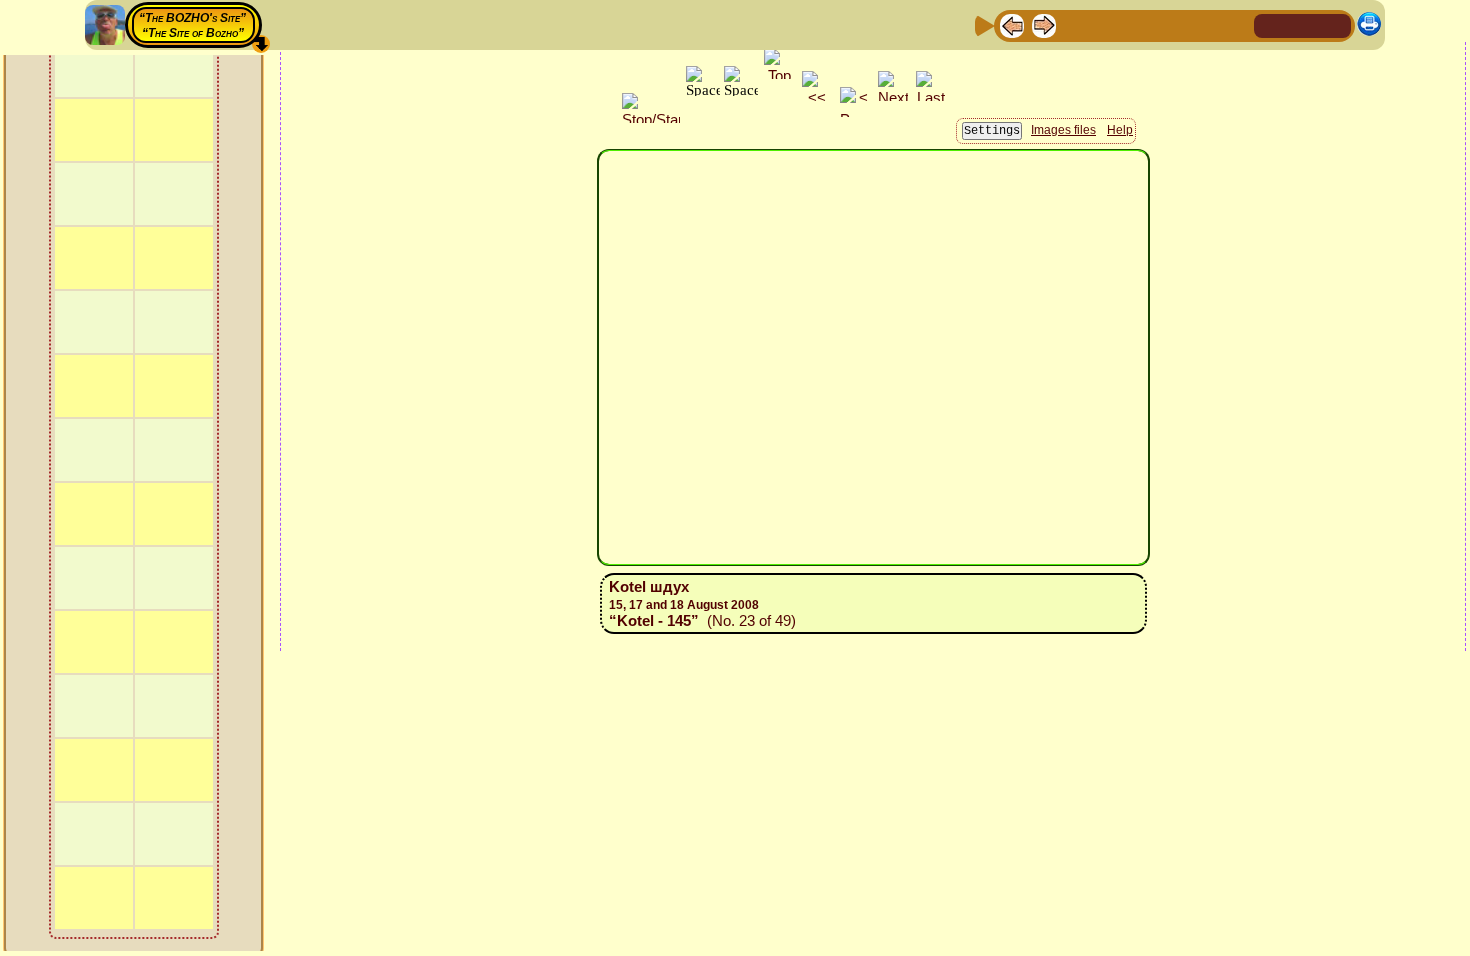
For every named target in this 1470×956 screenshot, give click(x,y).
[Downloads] (1204, 24)
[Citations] (1108, 24)
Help (1120, 130)
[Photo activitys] (1172, 24)
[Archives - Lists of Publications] (1076, 24)
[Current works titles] (1140, 24)
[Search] (1236, 24)
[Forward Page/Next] (1044, 24)
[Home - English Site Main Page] (1303, 24)
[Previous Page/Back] (1012, 24)
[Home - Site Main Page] (1271, 24)
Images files (1063, 130)
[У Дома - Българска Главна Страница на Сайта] (1335, 24)
